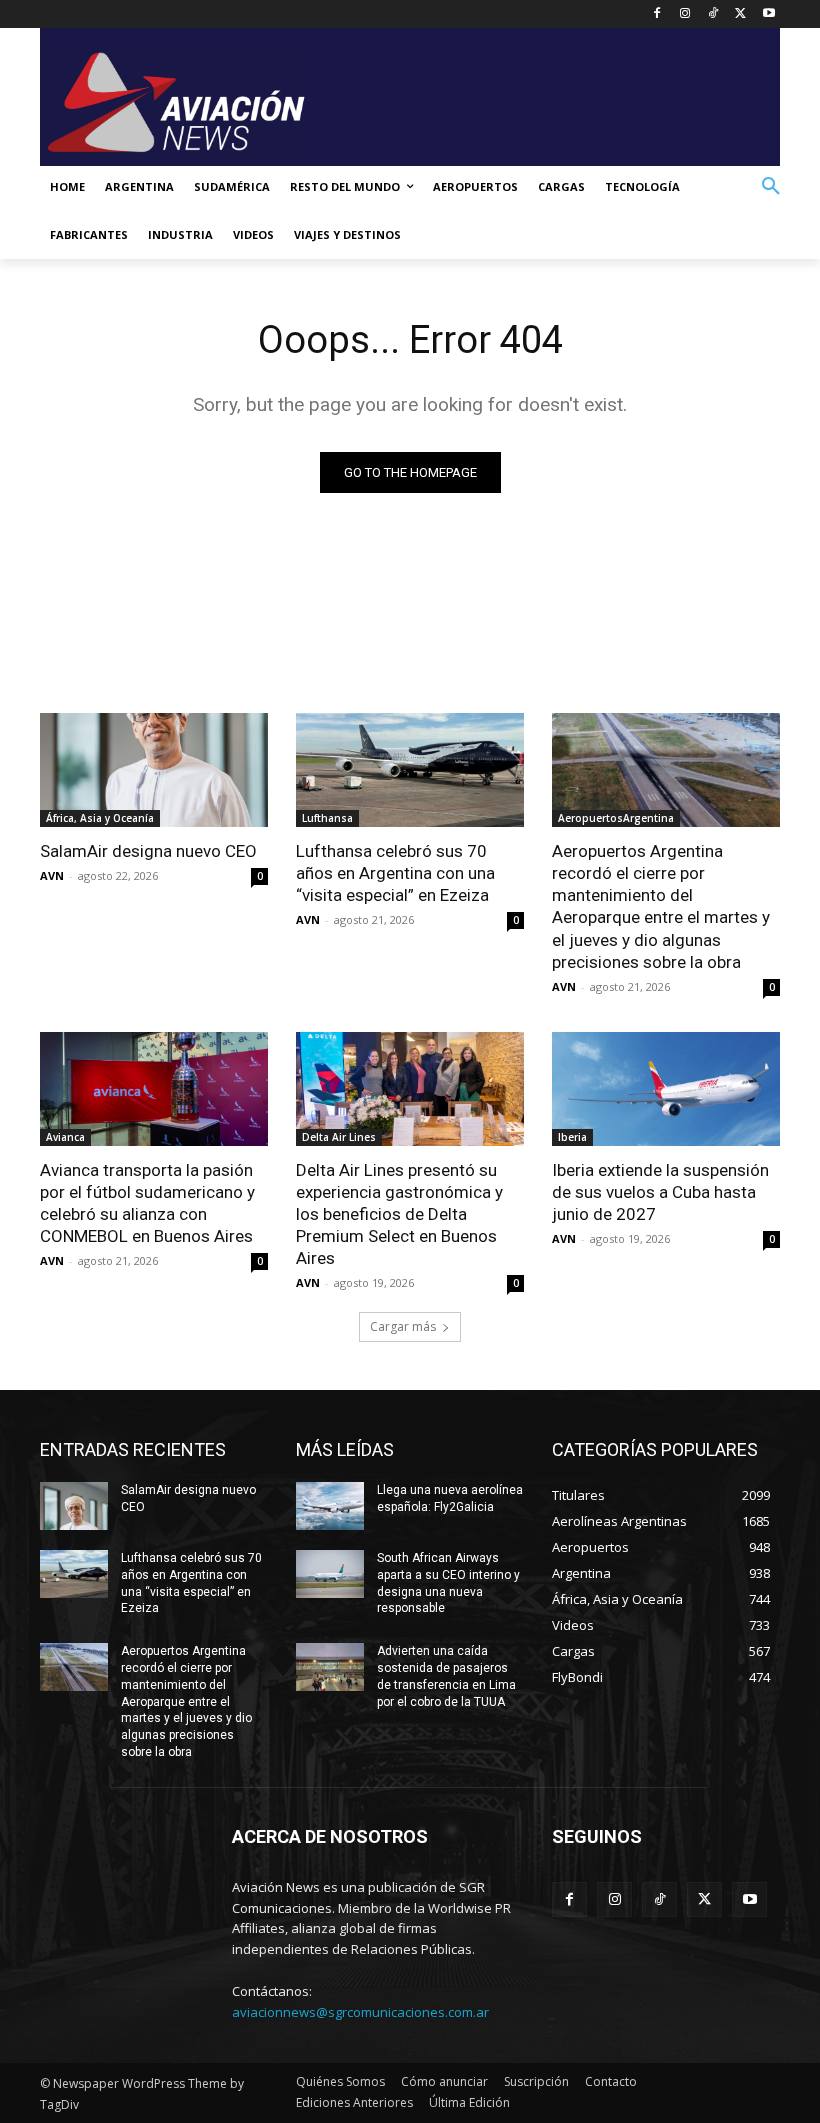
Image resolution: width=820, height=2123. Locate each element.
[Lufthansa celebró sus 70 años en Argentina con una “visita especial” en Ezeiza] (410, 770)
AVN (52, 875)
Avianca (65, 1137)
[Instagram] (685, 14)
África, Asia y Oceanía (100, 818)
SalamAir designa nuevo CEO (148, 851)
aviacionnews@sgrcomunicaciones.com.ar (360, 2012)
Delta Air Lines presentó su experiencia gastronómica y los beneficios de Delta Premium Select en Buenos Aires (399, 1214)
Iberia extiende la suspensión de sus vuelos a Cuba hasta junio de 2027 (660, 1192)
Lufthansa (327, 818)
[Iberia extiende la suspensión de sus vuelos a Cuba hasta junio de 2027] (666, 1089)
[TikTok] (713, 14)
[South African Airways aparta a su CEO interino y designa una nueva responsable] (330, 1574)
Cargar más (403, 1326)
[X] (740, 14)
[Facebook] (657, 14)
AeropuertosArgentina (616, 818)
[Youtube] (768, 14)
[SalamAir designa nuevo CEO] (154, 770)
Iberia (572, 1137)
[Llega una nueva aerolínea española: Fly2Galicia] (330, 1506)
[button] (771, 187)
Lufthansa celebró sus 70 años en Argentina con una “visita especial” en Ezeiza (395, 873)
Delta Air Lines (339, 1137)
